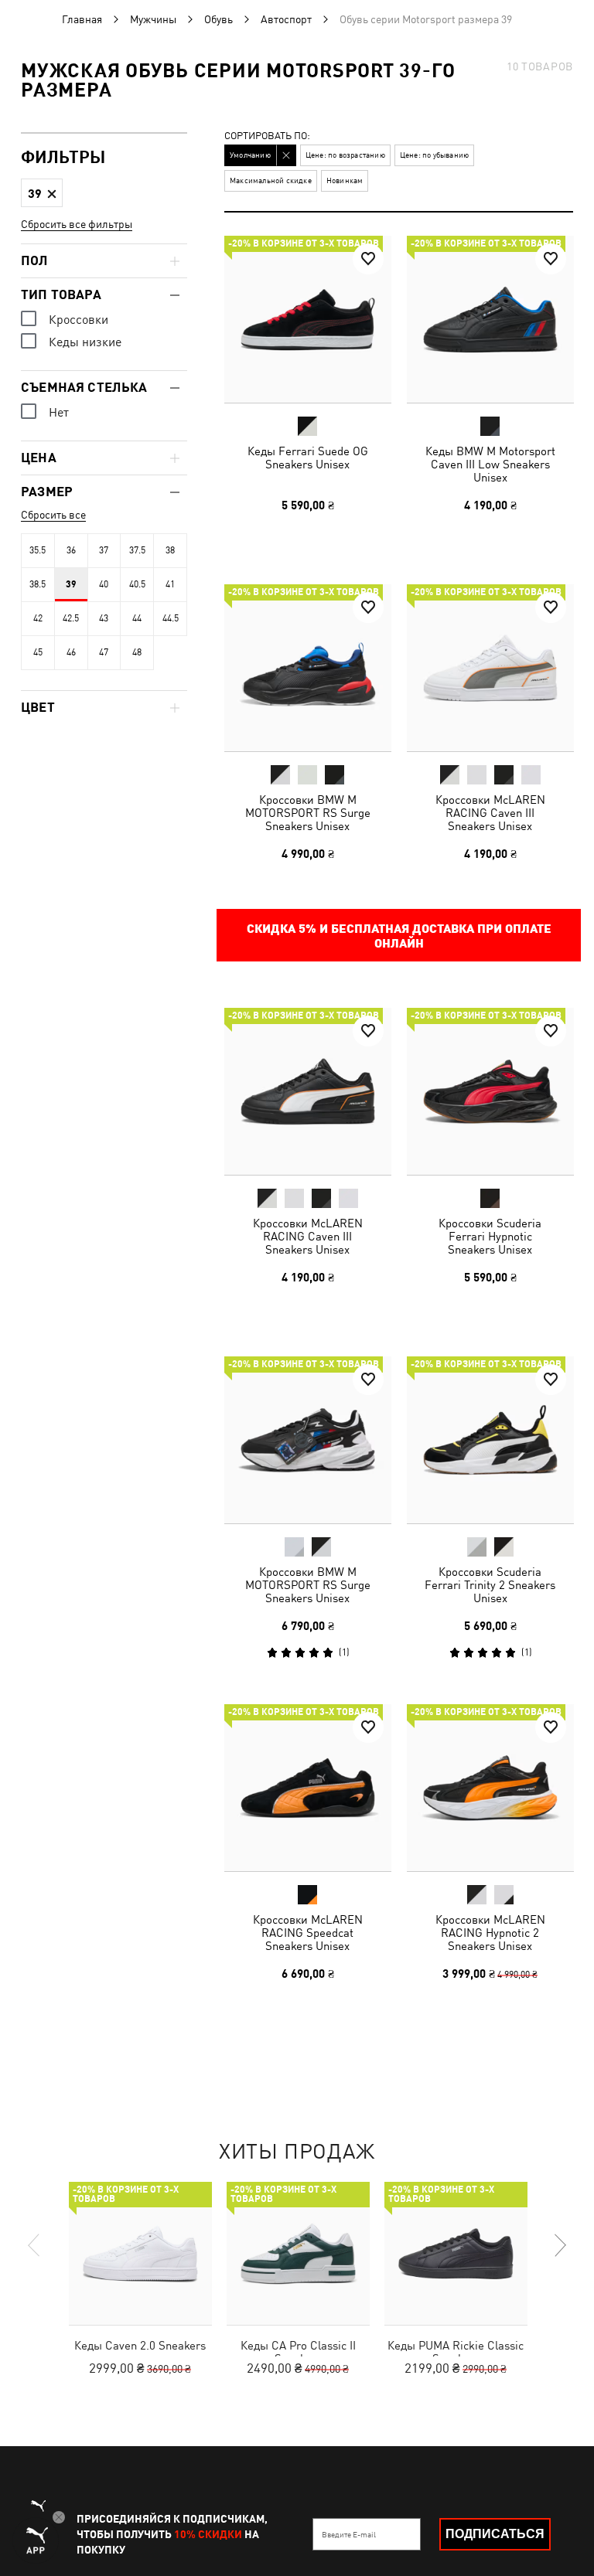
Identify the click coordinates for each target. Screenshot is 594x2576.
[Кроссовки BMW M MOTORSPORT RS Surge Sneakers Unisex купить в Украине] (308, 668)
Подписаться (495, 2534)
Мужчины (153, 19)
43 (104, 618)
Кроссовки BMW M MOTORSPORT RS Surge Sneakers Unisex (308, 812)
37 (104, 550)
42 (38, 618)
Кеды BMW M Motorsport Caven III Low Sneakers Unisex (490, 464)
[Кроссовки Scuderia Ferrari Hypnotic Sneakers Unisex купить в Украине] (490, 1091)
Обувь (218, 19)
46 (71, 652)
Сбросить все (53, 515)
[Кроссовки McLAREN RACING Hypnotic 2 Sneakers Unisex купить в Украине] (490, 1788)
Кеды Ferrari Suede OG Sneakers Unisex (308, 458)
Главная (82, 19)
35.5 (38, 550)
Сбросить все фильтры (77, 224)
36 (71, 550)
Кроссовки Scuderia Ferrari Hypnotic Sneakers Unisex (490, 1236)
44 (137, 618)
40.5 (137, 584)
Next (559, 2245)
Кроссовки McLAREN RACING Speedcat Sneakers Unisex (308, 1933)
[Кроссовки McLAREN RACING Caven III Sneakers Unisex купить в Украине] (490, 668)
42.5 (71, 618)
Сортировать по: (267, 136)
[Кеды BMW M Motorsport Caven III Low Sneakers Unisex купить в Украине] (490, 319)
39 (71, 584)
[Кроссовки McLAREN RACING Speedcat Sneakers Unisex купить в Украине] (308, 1788)
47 (104, 652)
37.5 (137, 550)
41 (170, 584)
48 (137, 652)
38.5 (38, 584)
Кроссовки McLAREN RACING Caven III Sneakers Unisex (490, 812)
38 (170, 550)
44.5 (171, 618)
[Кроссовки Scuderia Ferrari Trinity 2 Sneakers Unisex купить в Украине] (490, 1440)
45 (38, 652)
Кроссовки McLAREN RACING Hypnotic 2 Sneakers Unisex (490, 1933)
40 (104, 584)
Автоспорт (286, 19)
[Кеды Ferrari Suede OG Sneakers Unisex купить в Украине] (308, 319)
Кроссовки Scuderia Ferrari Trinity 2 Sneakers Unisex (490, 1584)
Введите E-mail (349, 2534)
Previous (35, 2245)
